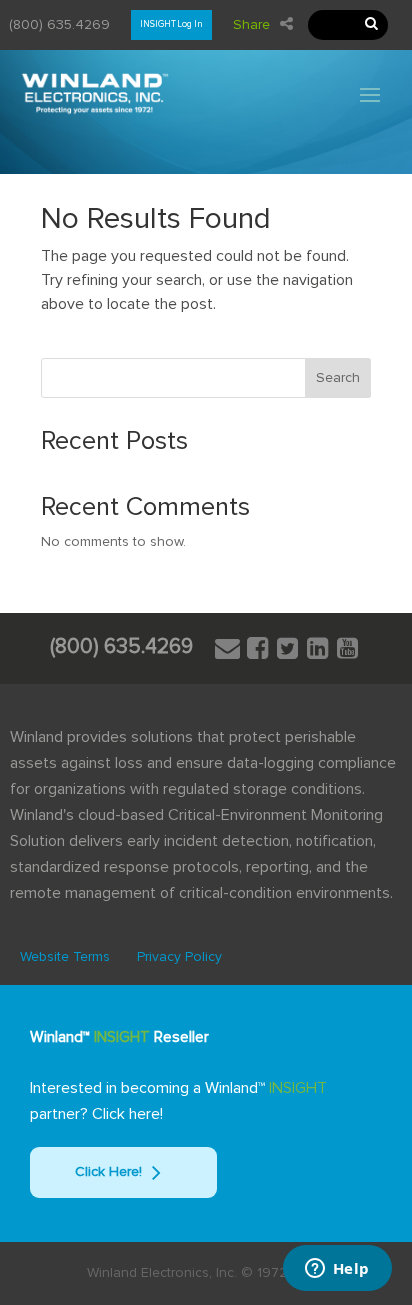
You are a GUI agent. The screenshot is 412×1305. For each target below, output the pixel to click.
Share (251, 25)
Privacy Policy (179, 957)
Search (338, 378)
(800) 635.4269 (59, 25)
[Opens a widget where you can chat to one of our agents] (337, 1270)
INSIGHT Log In (171, 24)
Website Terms (65, 957)
